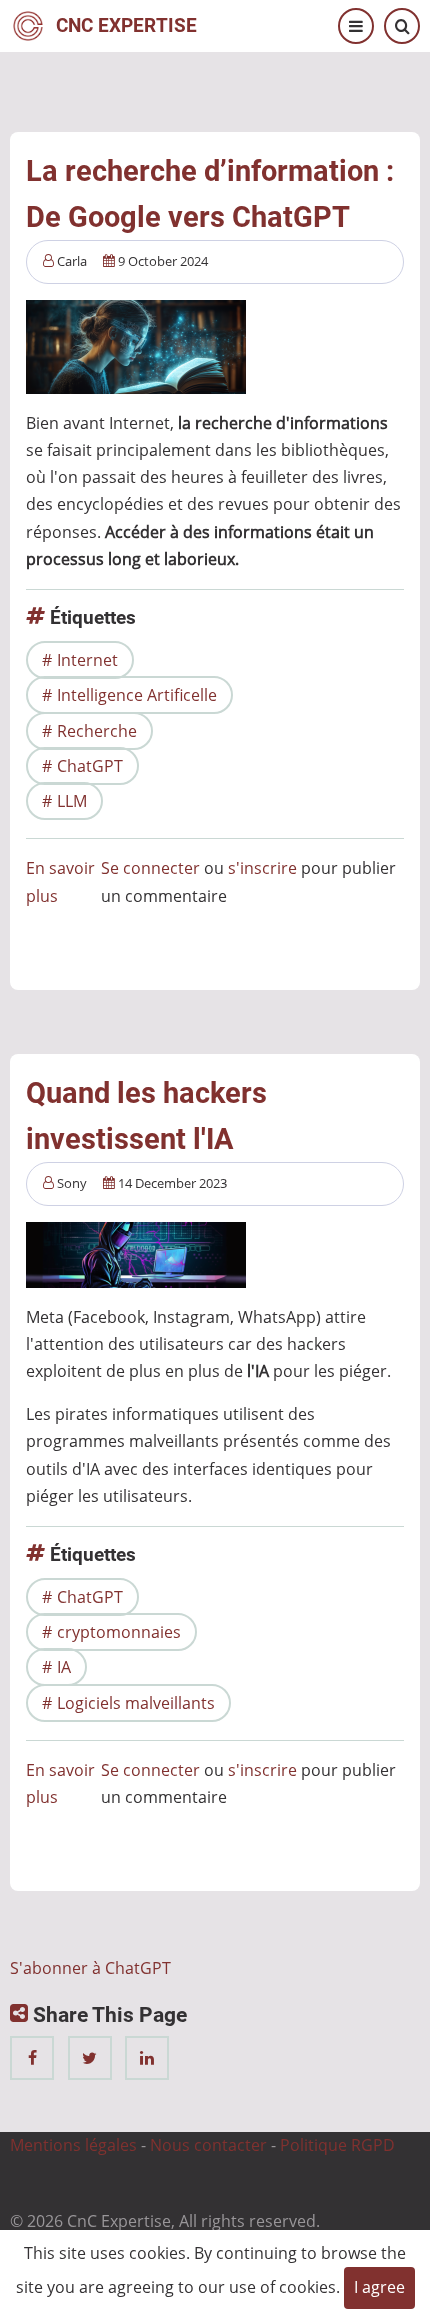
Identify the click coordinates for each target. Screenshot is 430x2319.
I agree (379, 2287)
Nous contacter (208, 2145)
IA (64, 1667)
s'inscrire (262, 868)
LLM (72, 801)
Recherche (97, 731)
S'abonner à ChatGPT (90, 1968)
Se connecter (150, 868)
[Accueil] (28, 24)
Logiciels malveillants (136, 1703)
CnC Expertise (126, 25)
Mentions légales (73, 2145)
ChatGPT (90, 766)
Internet (87, 660)
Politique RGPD (337, 2145)
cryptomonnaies (119, 1632)
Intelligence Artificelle (137, 695)
